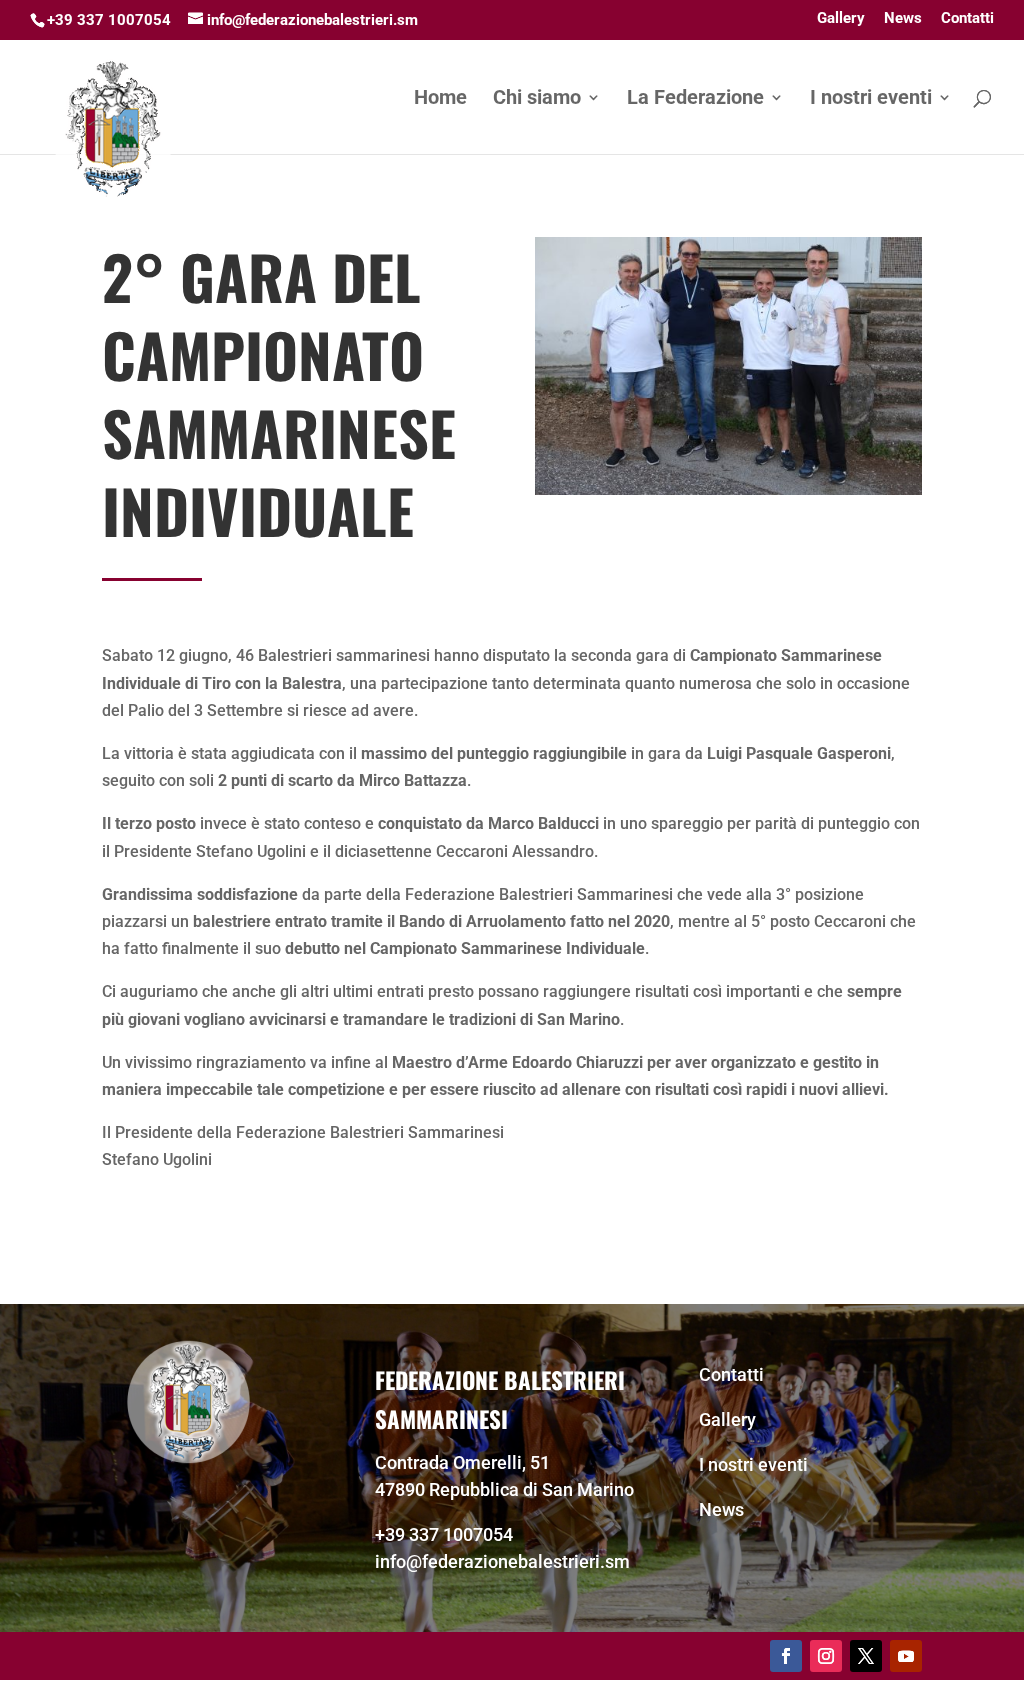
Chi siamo (537, 99)
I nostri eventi (871, 99)
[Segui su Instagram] (826, 1656)
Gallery (841, 19)
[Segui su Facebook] (786, 1656)
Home (440, 99)
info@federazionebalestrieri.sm (502, 1561)
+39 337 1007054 (444, 1534)
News (903, 19)
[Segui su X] (866, 1656)
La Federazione (695, 99)
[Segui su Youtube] (906, 1656)
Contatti (967, 19)
